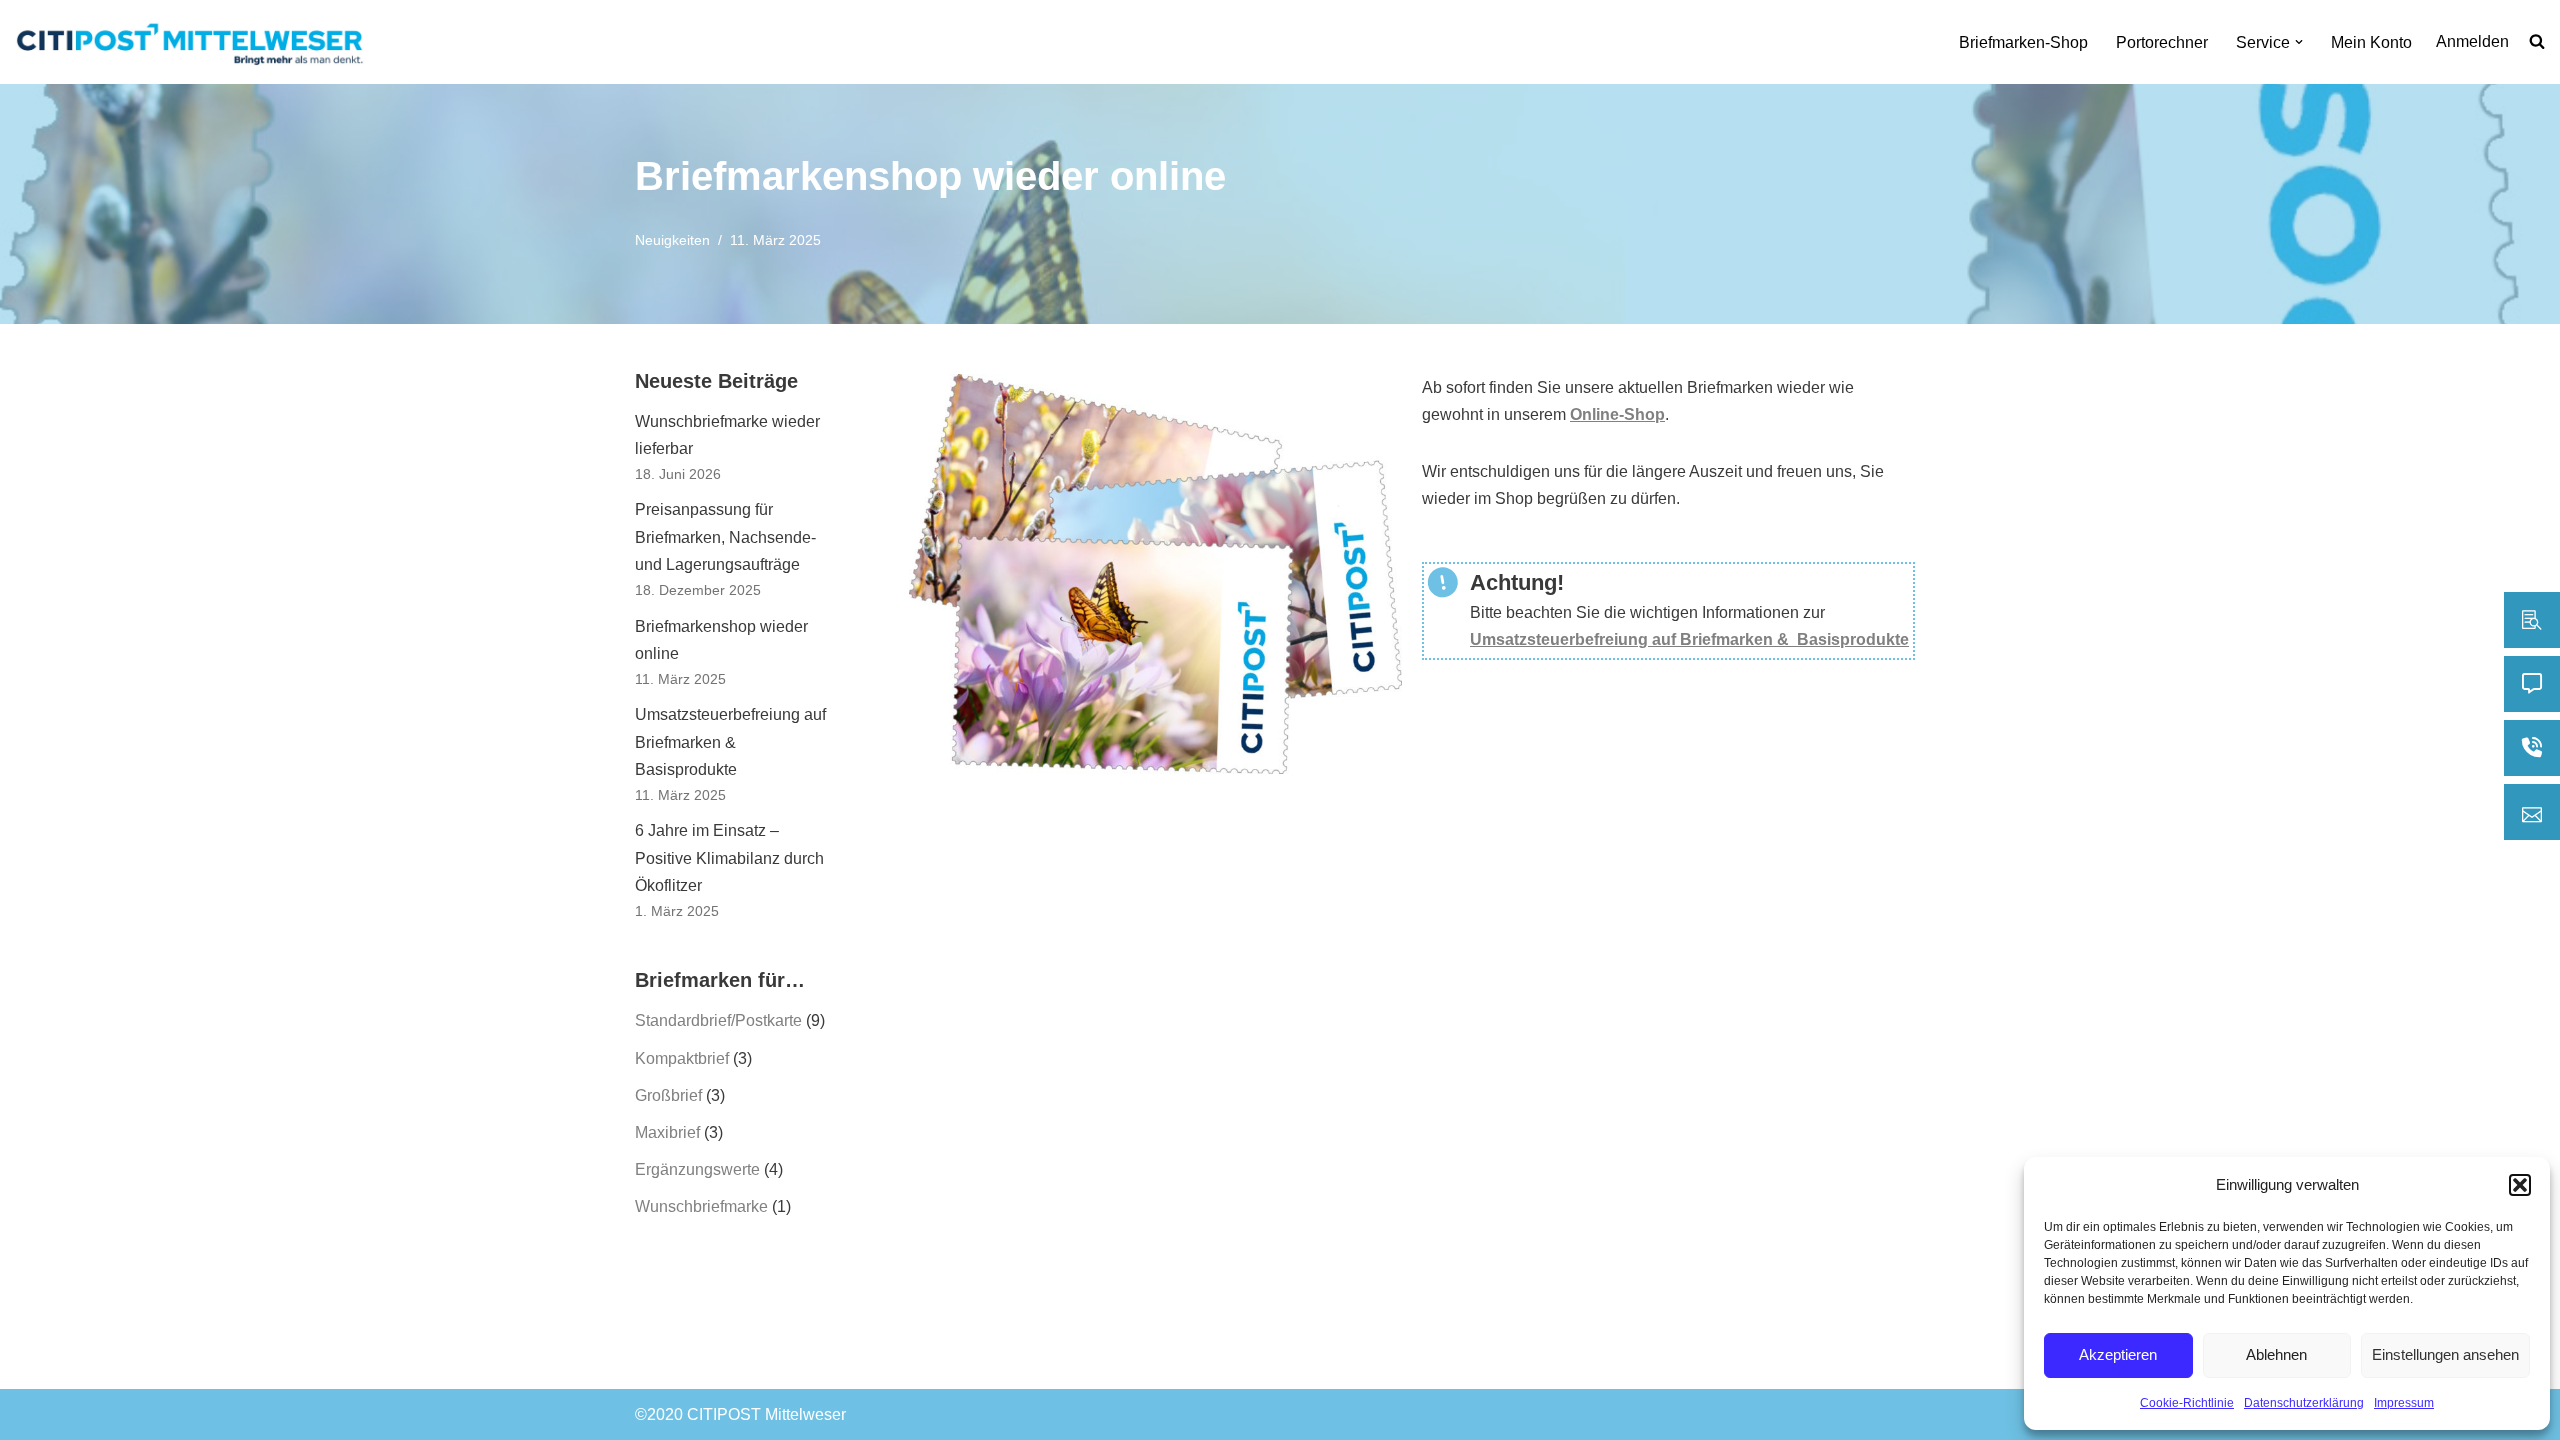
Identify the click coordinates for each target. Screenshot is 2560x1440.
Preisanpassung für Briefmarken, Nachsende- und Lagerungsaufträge (725, 536)
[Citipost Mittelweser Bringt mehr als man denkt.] (195, 42)
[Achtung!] (1443, 583)
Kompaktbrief (682, 1058)
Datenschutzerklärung (2304, 1403)
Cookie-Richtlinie (2187, 1403)
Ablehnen (2276, 1354)
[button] (2520, 1185)
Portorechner (2162, 42)
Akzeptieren (2118, 1354)
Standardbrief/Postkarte (718, 1020)
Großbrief (668, 1095)
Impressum (2404, 1403)
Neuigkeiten (672, 240)
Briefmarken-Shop (2023, 42)
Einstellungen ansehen (2445, 1354)
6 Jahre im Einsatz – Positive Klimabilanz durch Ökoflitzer (729, 857)
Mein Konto (2371, 42)
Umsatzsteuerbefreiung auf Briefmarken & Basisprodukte (730, 741)
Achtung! (1517, 582)
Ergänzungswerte (697, 1169)
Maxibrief (667, 1132)
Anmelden (2472, 41)
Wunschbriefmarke (701, 1206)
